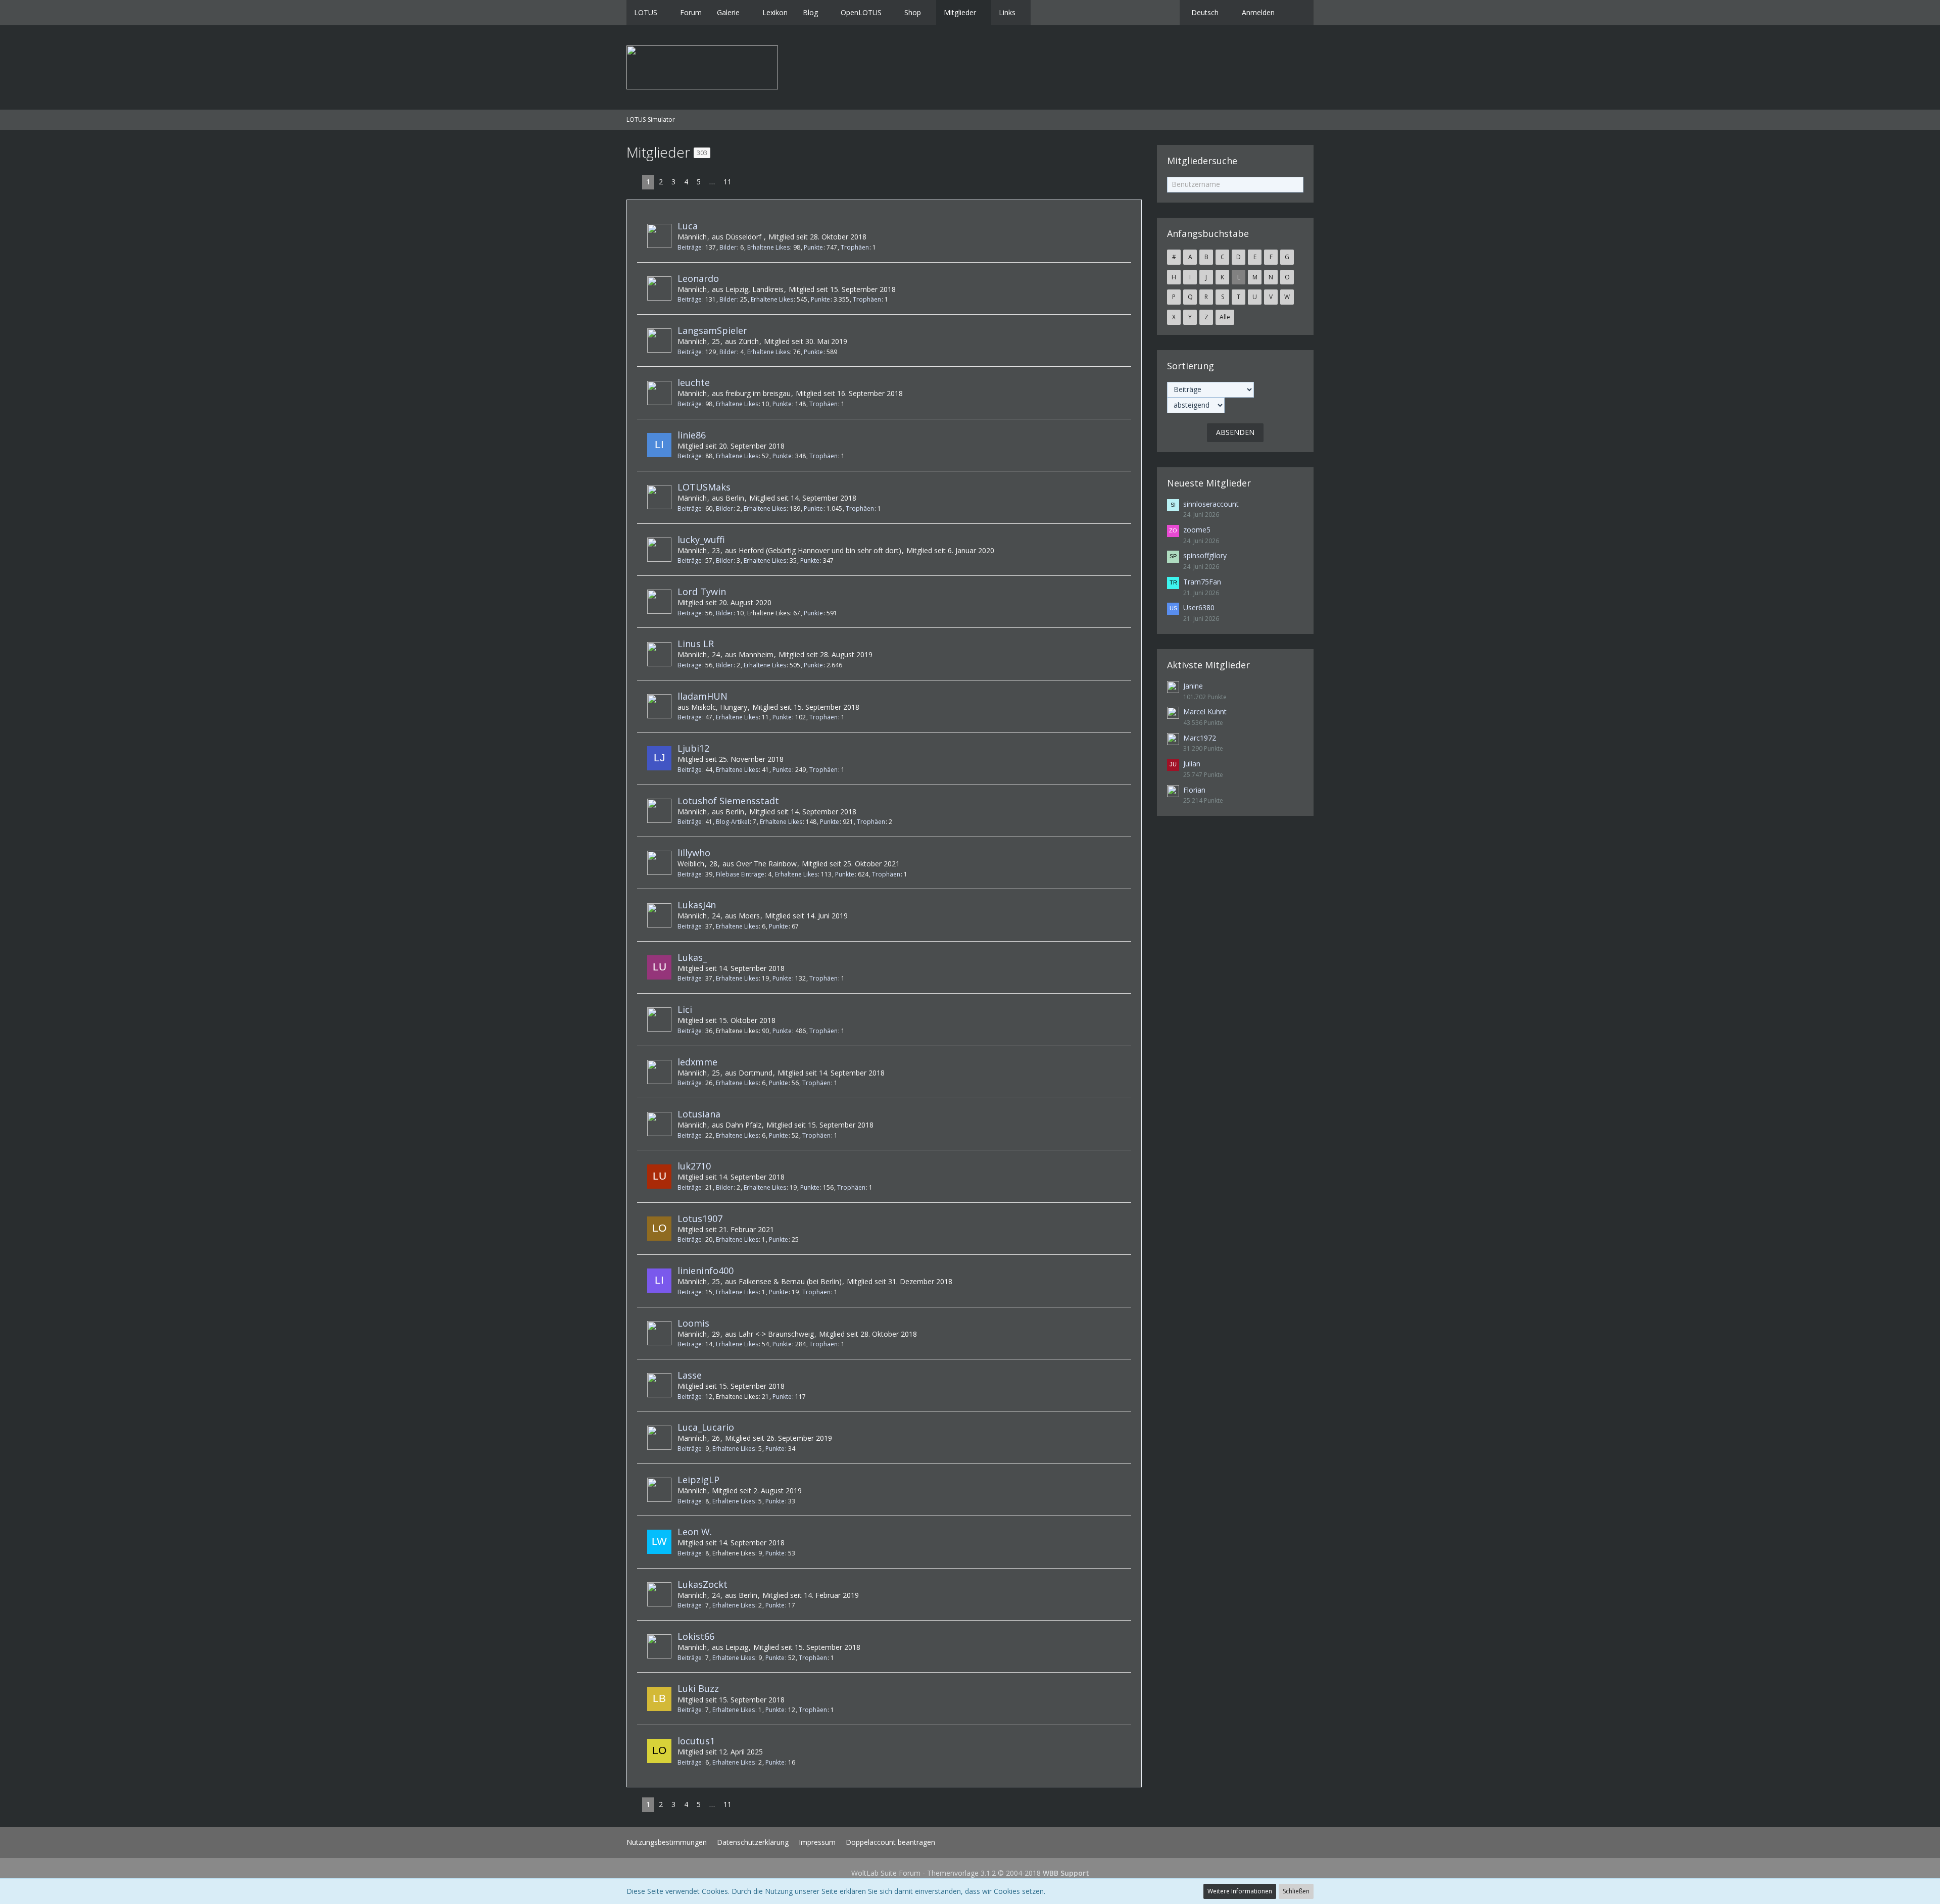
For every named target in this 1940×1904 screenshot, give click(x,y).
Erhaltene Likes (768, 247)
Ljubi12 (693, 748)
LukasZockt (702, 1584)
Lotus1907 (700, 1218)
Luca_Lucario (706, 1427)
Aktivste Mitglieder (1208, 665)
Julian (1192, 764)
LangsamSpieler (712, 330)
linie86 (692, 435)
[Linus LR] (659, 654)
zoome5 (1197, 530)
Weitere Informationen (1240, 1891)
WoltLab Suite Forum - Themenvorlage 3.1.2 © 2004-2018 (970, 1873)
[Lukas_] (659, 967)
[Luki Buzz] (659, 1699)
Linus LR (696, 644)
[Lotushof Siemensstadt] (659, 811)
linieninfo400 (706, 1271)
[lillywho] (659, 863)
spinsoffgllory (1205, 555)
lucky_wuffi (701, 540)
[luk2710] (659, 1177)
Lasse (690, 1375)
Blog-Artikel (733, 822)
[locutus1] (659, 1751)
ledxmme (697, 1062)
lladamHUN (702, 696)
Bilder (728, 247)
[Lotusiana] (659, 1124)
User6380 (1199, 607)
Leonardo (698, 278)
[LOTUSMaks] (659, 497)
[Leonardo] (659, 288)
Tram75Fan (1202, 582)
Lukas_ (692, 957)
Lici (685, 1009)
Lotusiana (699, 1114)
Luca (688, 226)
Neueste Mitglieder (1209, 483)
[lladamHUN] (659, 706)
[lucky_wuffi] (659, 550)
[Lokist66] (659, 1646)
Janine (1193, 686)
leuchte (694, 382)
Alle (1225, 317)
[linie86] (659, 445)
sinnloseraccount (1211, 504)
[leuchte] (659, 393)
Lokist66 (696, 1636)
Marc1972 (1200, 738)
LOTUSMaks (704, 487)
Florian (1194, 790)
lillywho (694, 853)
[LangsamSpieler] (659, 340)
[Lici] (659, 1019)
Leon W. (695, 1532)
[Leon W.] (659, 1542)
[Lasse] (659, 1385)
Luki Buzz (698, 1688)
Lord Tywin (702, 592)
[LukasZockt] (659, 1594)
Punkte (813, 247)
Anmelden (1258, 12)
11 (727, 182)
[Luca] (659, 236)
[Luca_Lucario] (659, 1438)
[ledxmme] (659, 1072)
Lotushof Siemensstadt (728, 801)
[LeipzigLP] (659, 1490)
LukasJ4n (697, 905)
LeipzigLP (698, 1480)
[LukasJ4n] (659, 915)
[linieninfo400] (659, 1281)
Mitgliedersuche (1202, 161)
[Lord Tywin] (659, 602)
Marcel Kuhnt (1205, 712)
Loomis (693, 1323)
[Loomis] (659, 1333)
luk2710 (694, 1166)
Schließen (1296, 1891)
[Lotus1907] (659, 1229)
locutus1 (696, 1741)
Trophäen (855, 247)
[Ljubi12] (659, 758)
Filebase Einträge (740, 874)
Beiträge (690, 247)
